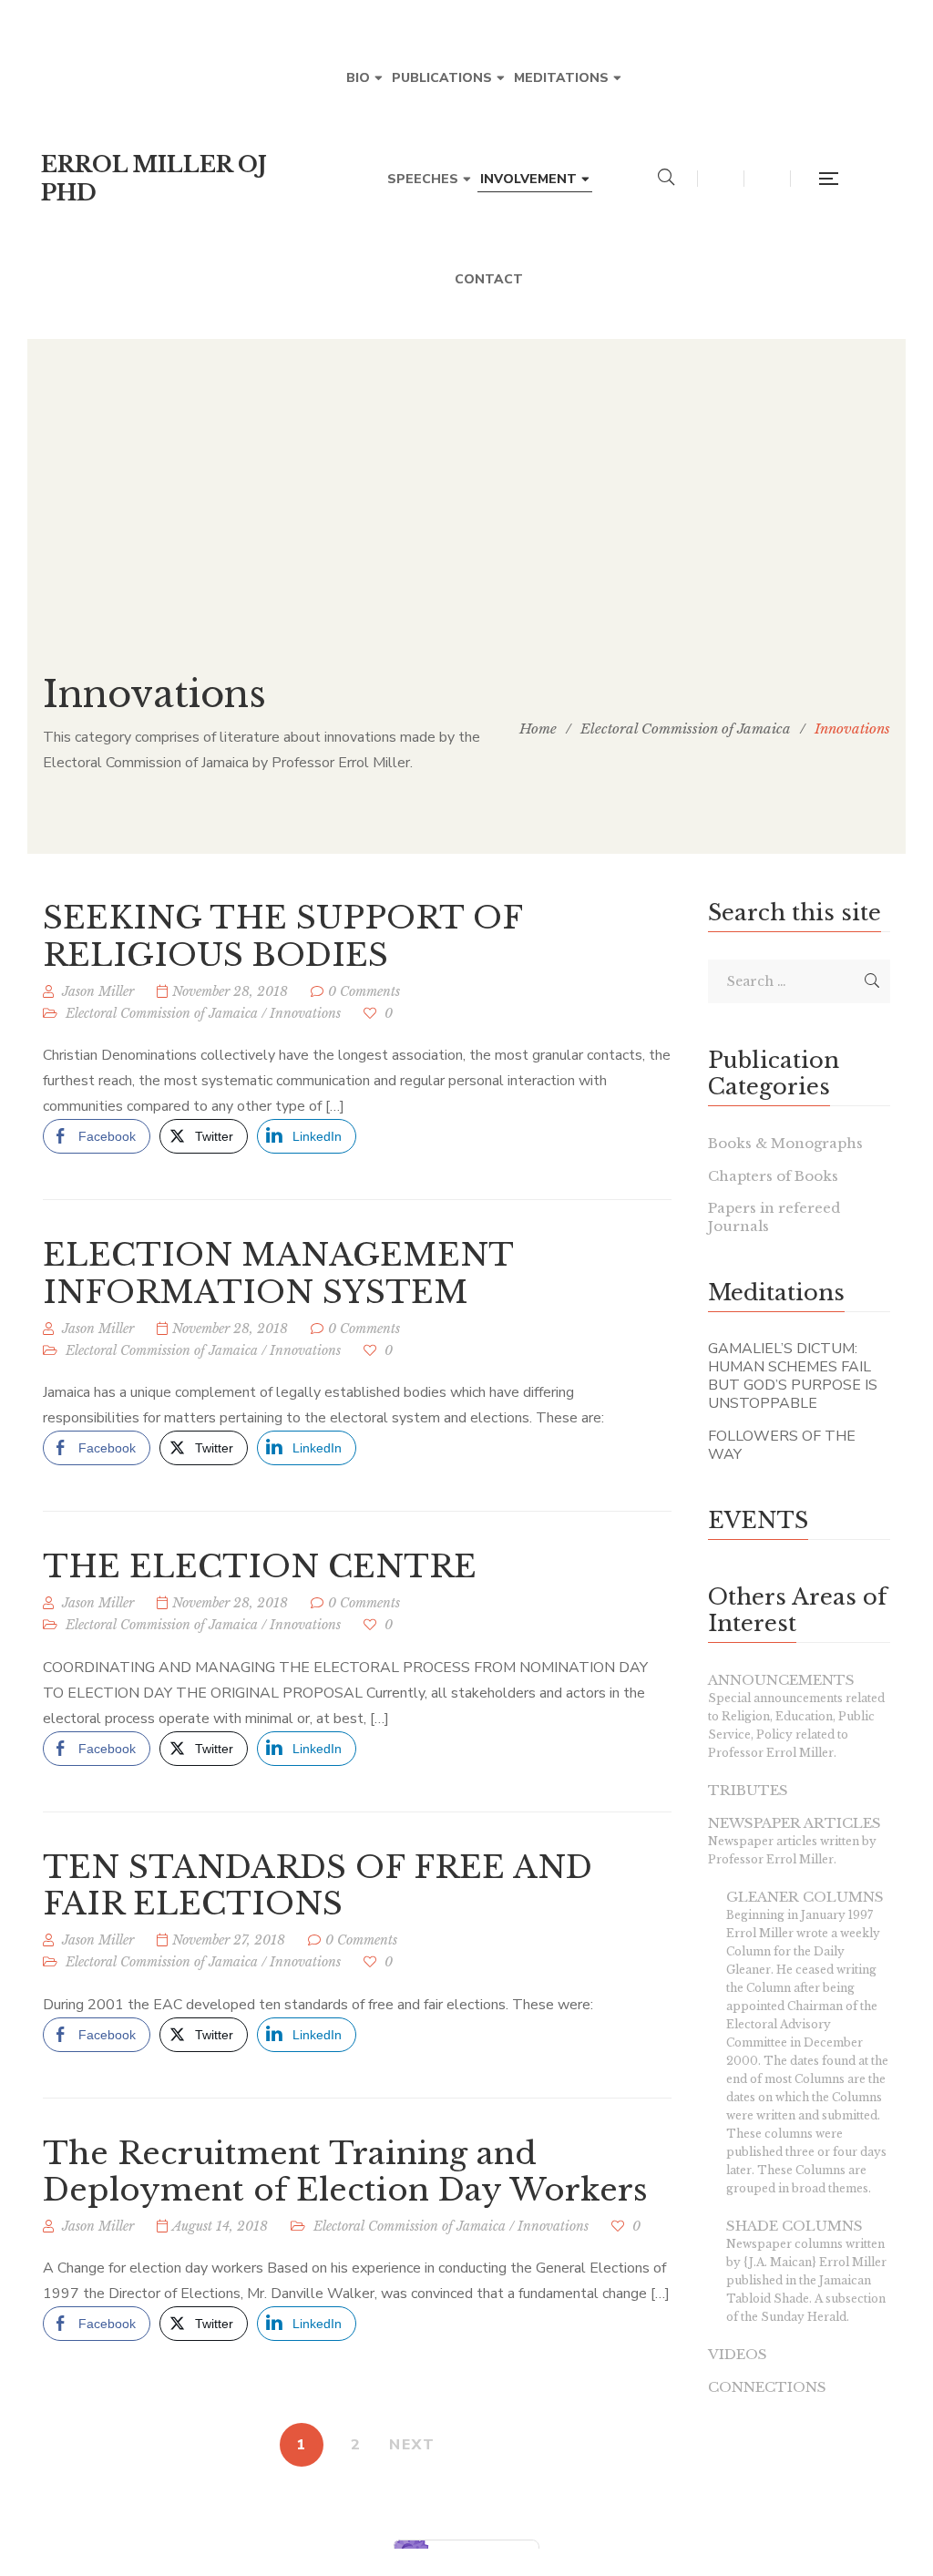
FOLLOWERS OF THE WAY (782, 1445)
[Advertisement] (466, 467)
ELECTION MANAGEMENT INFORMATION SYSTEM (278, 1273)
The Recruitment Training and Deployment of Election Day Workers (345, 2172)
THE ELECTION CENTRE (260, 1566)
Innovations (305, 1013)
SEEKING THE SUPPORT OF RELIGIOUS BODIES (282, 936)
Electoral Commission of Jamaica (162, 1013)
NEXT (412, 2445)
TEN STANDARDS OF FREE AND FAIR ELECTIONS (318, 1886)
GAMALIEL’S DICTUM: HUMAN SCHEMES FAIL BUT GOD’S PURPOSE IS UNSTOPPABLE (793, 1376)
